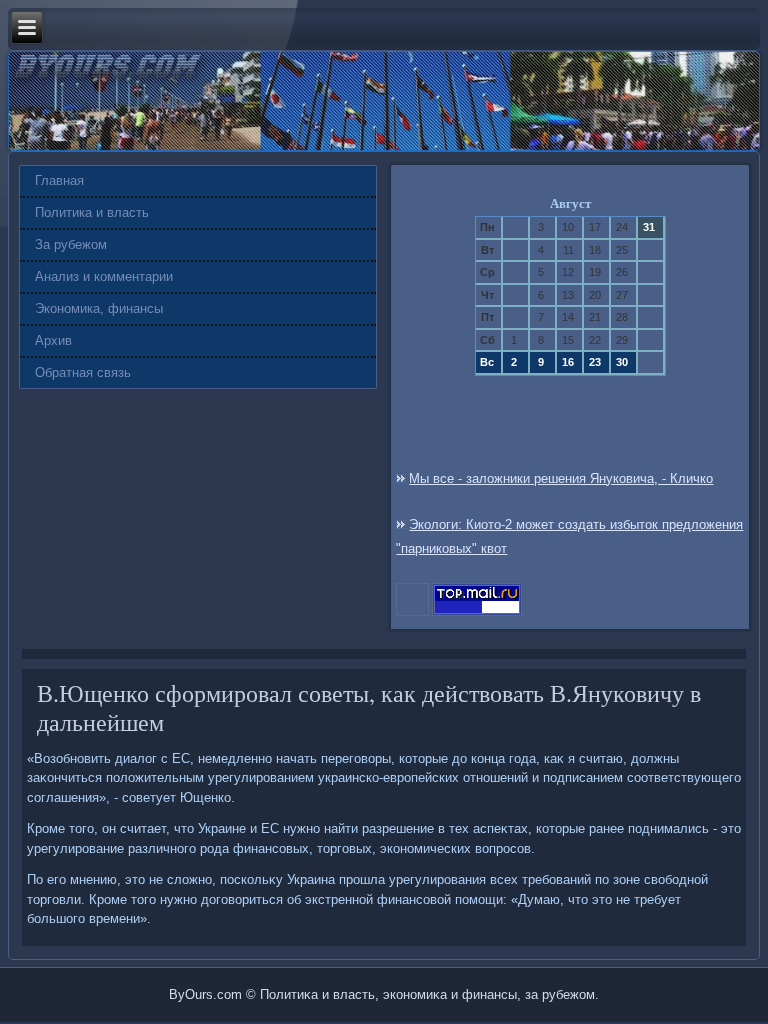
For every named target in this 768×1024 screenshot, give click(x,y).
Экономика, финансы (99, 308)
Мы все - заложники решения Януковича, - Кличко (561, 478)
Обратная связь (83, 372)
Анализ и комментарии (104, 276)
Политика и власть (92, 212)
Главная (59, 180)
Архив (53, 340)
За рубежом (71, 244)
